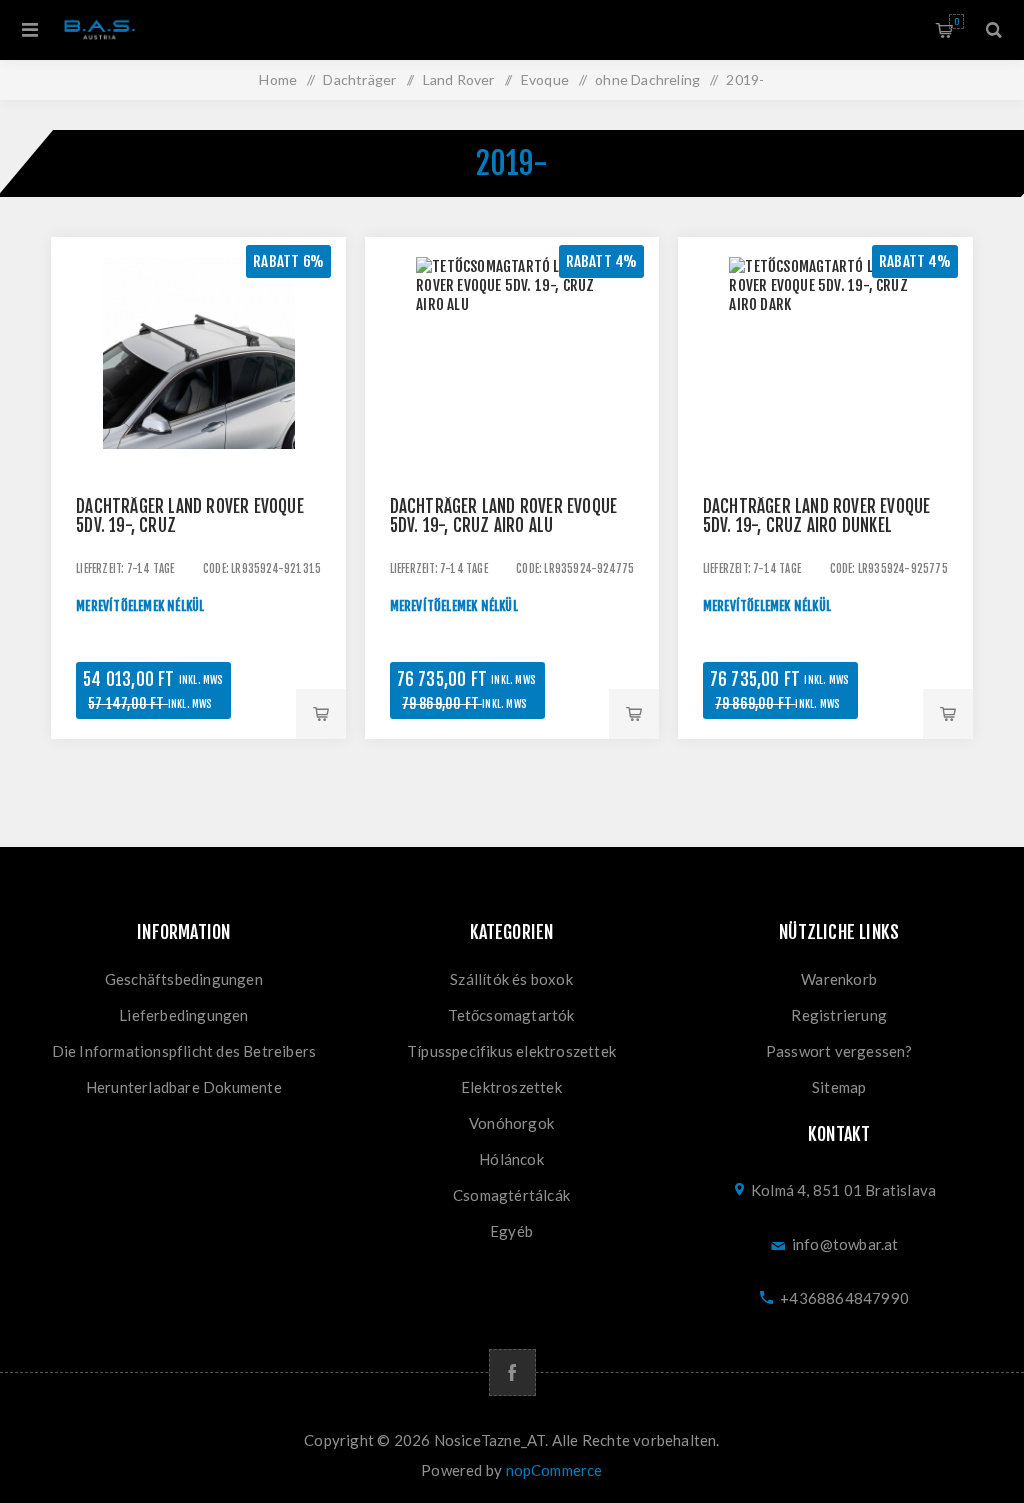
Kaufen (321, 714)
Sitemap (839, 1087)
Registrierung (839, 1015)
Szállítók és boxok (511, 979)
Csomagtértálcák (511, 1195)
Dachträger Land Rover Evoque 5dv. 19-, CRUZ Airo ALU (504, 516)
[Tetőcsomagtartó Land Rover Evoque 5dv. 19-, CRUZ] (198, 384)
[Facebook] (512, 1372)
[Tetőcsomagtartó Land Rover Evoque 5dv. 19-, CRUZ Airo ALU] (512, 384)
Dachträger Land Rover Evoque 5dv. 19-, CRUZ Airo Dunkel (817, 516)
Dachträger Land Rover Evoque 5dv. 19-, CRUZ (190, 516)
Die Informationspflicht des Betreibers (184, 1051)
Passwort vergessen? (839, 1051)
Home (278, 79)
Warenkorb (956, 21)
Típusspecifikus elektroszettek (511, 1051)
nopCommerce (554, 1470)
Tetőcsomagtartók (511, 1015)
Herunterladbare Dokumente (184, 1087)
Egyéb (511, 1231)
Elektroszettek (511, 1087)
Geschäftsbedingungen (184, 979)
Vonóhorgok (511, 1123)
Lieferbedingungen (183, 1015)
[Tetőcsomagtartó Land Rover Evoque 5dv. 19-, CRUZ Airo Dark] (825, 384)
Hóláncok (511, 1159)
